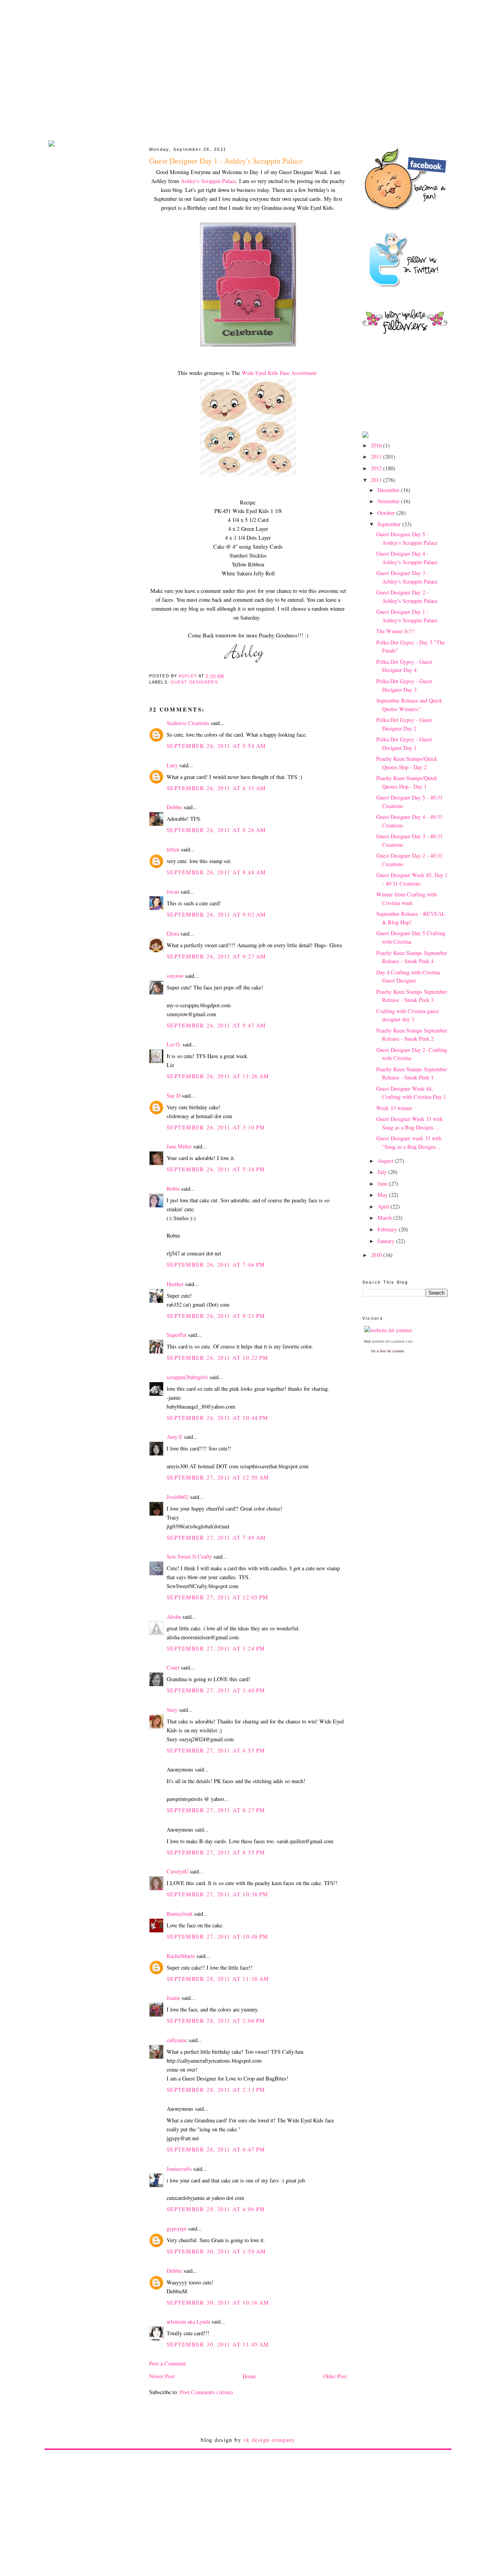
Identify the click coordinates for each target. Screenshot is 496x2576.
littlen (173, 849)
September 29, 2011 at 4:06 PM (216, 2209)
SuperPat (177, 1335)
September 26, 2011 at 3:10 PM (216, 1127)
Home (249, 2376)
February (388, 1229)
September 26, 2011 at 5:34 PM (216, 1169)
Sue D (173, 1095)
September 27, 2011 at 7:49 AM (216, 1537)
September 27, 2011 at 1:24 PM (216, 1648)
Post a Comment (168, 2363)
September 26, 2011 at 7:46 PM (216, 1265)
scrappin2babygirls (187, 1377)
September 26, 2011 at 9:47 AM (216, 1025)
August (386, 1161)
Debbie (174, 807)
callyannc (177, 2040)
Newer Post (162, 2376)
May (383, 1195)
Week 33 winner (394, 1108)
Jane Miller (179, 1146)
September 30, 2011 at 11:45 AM (218, 2344)
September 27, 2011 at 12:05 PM (218, 1597)
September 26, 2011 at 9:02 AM (216, 914)
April (384, 1206)
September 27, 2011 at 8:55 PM (216, 1852)
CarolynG (177, 1871)
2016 (377, 445)
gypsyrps (177, 2228)
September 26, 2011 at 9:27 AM (216, 956)
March (385, 1218)
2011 (377, 480)
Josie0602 (178, 1497)
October (387, 513)
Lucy (172, 765)
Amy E (175, 1437)
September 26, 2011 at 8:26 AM (216, 830)
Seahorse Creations (188, 723)
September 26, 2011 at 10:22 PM (218, 1358)
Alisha (174, 1617)
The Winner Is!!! (395, 631)
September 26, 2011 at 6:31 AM (216, 788)
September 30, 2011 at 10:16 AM (218, 2302)
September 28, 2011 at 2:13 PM (216, 2090)
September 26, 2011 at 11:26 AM (218, 1076)
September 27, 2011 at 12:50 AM (218, 1477)
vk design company (269, 2440)
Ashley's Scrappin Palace (208, 181)
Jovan (173, 892)
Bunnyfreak (180, 1914)
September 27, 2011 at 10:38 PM (218, 1894)
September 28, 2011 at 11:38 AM (218, 1979)
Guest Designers (194, 682)
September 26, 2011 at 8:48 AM (216, 872)
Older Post (335, 2376)
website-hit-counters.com (392, 1342)
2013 (377, 457)
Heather (175, 1284)
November (389, 501)
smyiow (175, 976)
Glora (173, 933)
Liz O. (174, 1044)
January (387, 1241)
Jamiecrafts (179, 2169)
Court (173, 1667)
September (390, 524)
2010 (377, 1255)
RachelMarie (181, 1956)
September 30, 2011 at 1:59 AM (216, 2251)
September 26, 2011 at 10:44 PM (218, 1418)
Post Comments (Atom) (206, 2392)
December (389, 490)
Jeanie (173, 1998)
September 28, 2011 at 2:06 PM (216, 2021)
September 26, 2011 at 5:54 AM (216, 746)
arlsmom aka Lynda (188, 2321)
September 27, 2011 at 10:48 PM (218, 1936)
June (383, 1184)
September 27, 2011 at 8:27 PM (216, 1810)
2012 (377, 468)
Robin (173, 1189)
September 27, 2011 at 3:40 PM (216, 1690)
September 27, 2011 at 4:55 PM (216, 1750)
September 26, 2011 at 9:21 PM (216, 1316)
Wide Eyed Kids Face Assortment (279, 373)
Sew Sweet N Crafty (189, 1556)
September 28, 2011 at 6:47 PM (216, 2149)
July (383, 1172)
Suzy (172, 1710)
